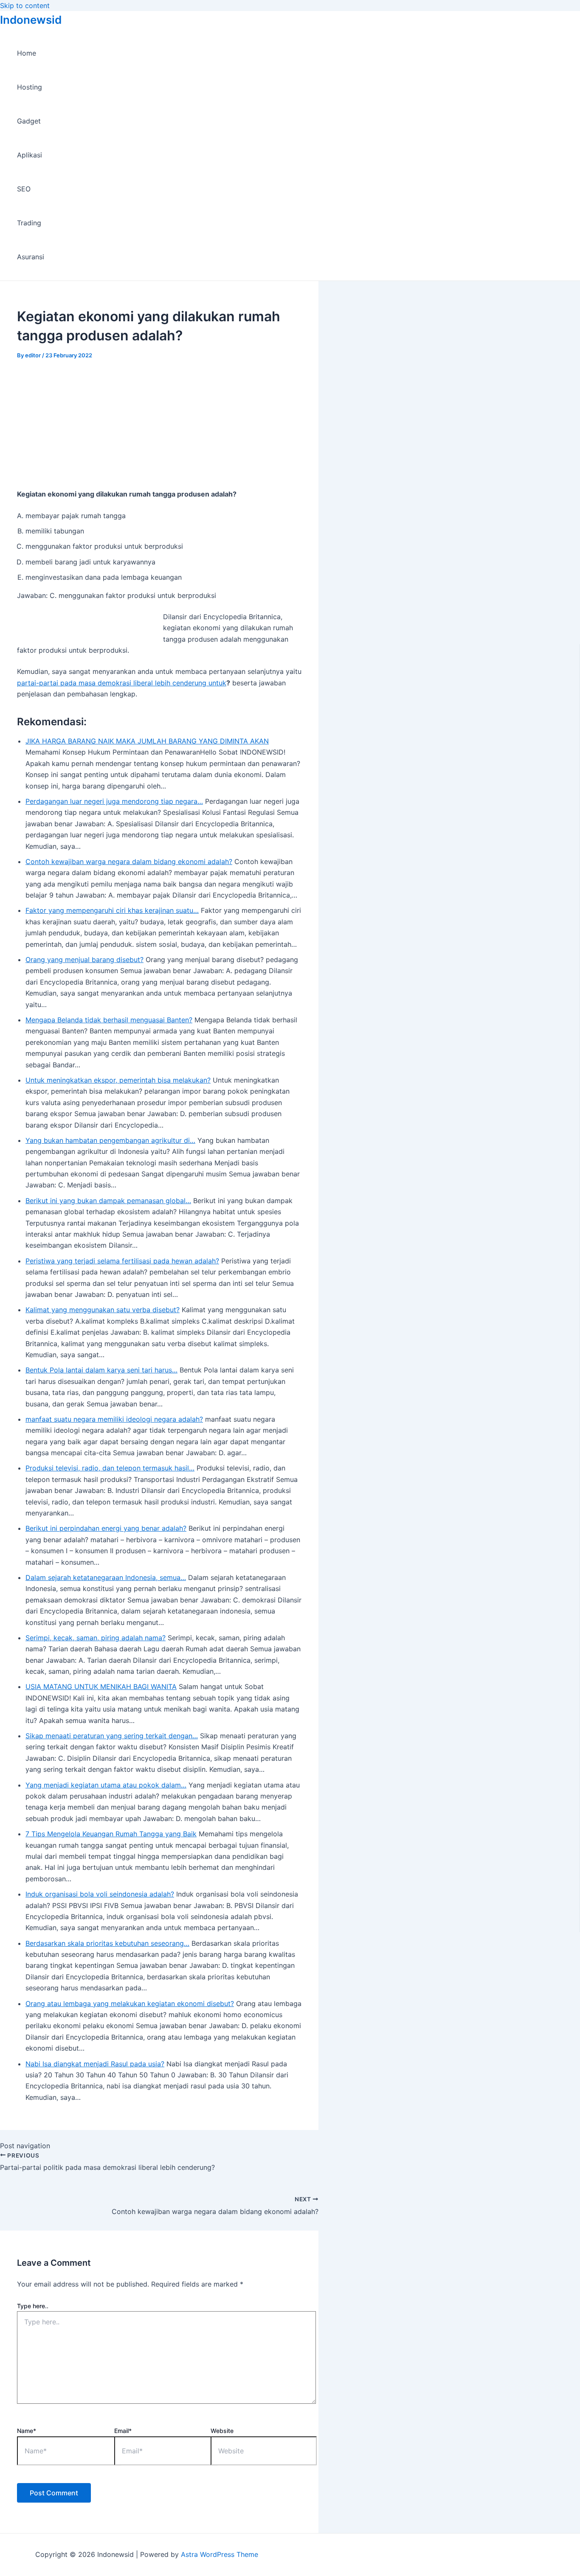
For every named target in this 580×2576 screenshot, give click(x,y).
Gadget (29, 121)
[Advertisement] (159, 422)
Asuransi (31, 257)
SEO (24, 189)
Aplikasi (30, 155)
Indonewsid (31, 20)
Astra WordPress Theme (220, 2554)
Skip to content (25, 6)
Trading (29, 223)
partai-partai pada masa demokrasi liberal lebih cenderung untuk (122, 683)
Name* (27, 2431)
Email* (123, 2431)
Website (222, 2431)
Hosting (30, 87)
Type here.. (33, 2306)
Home (27, 53)
